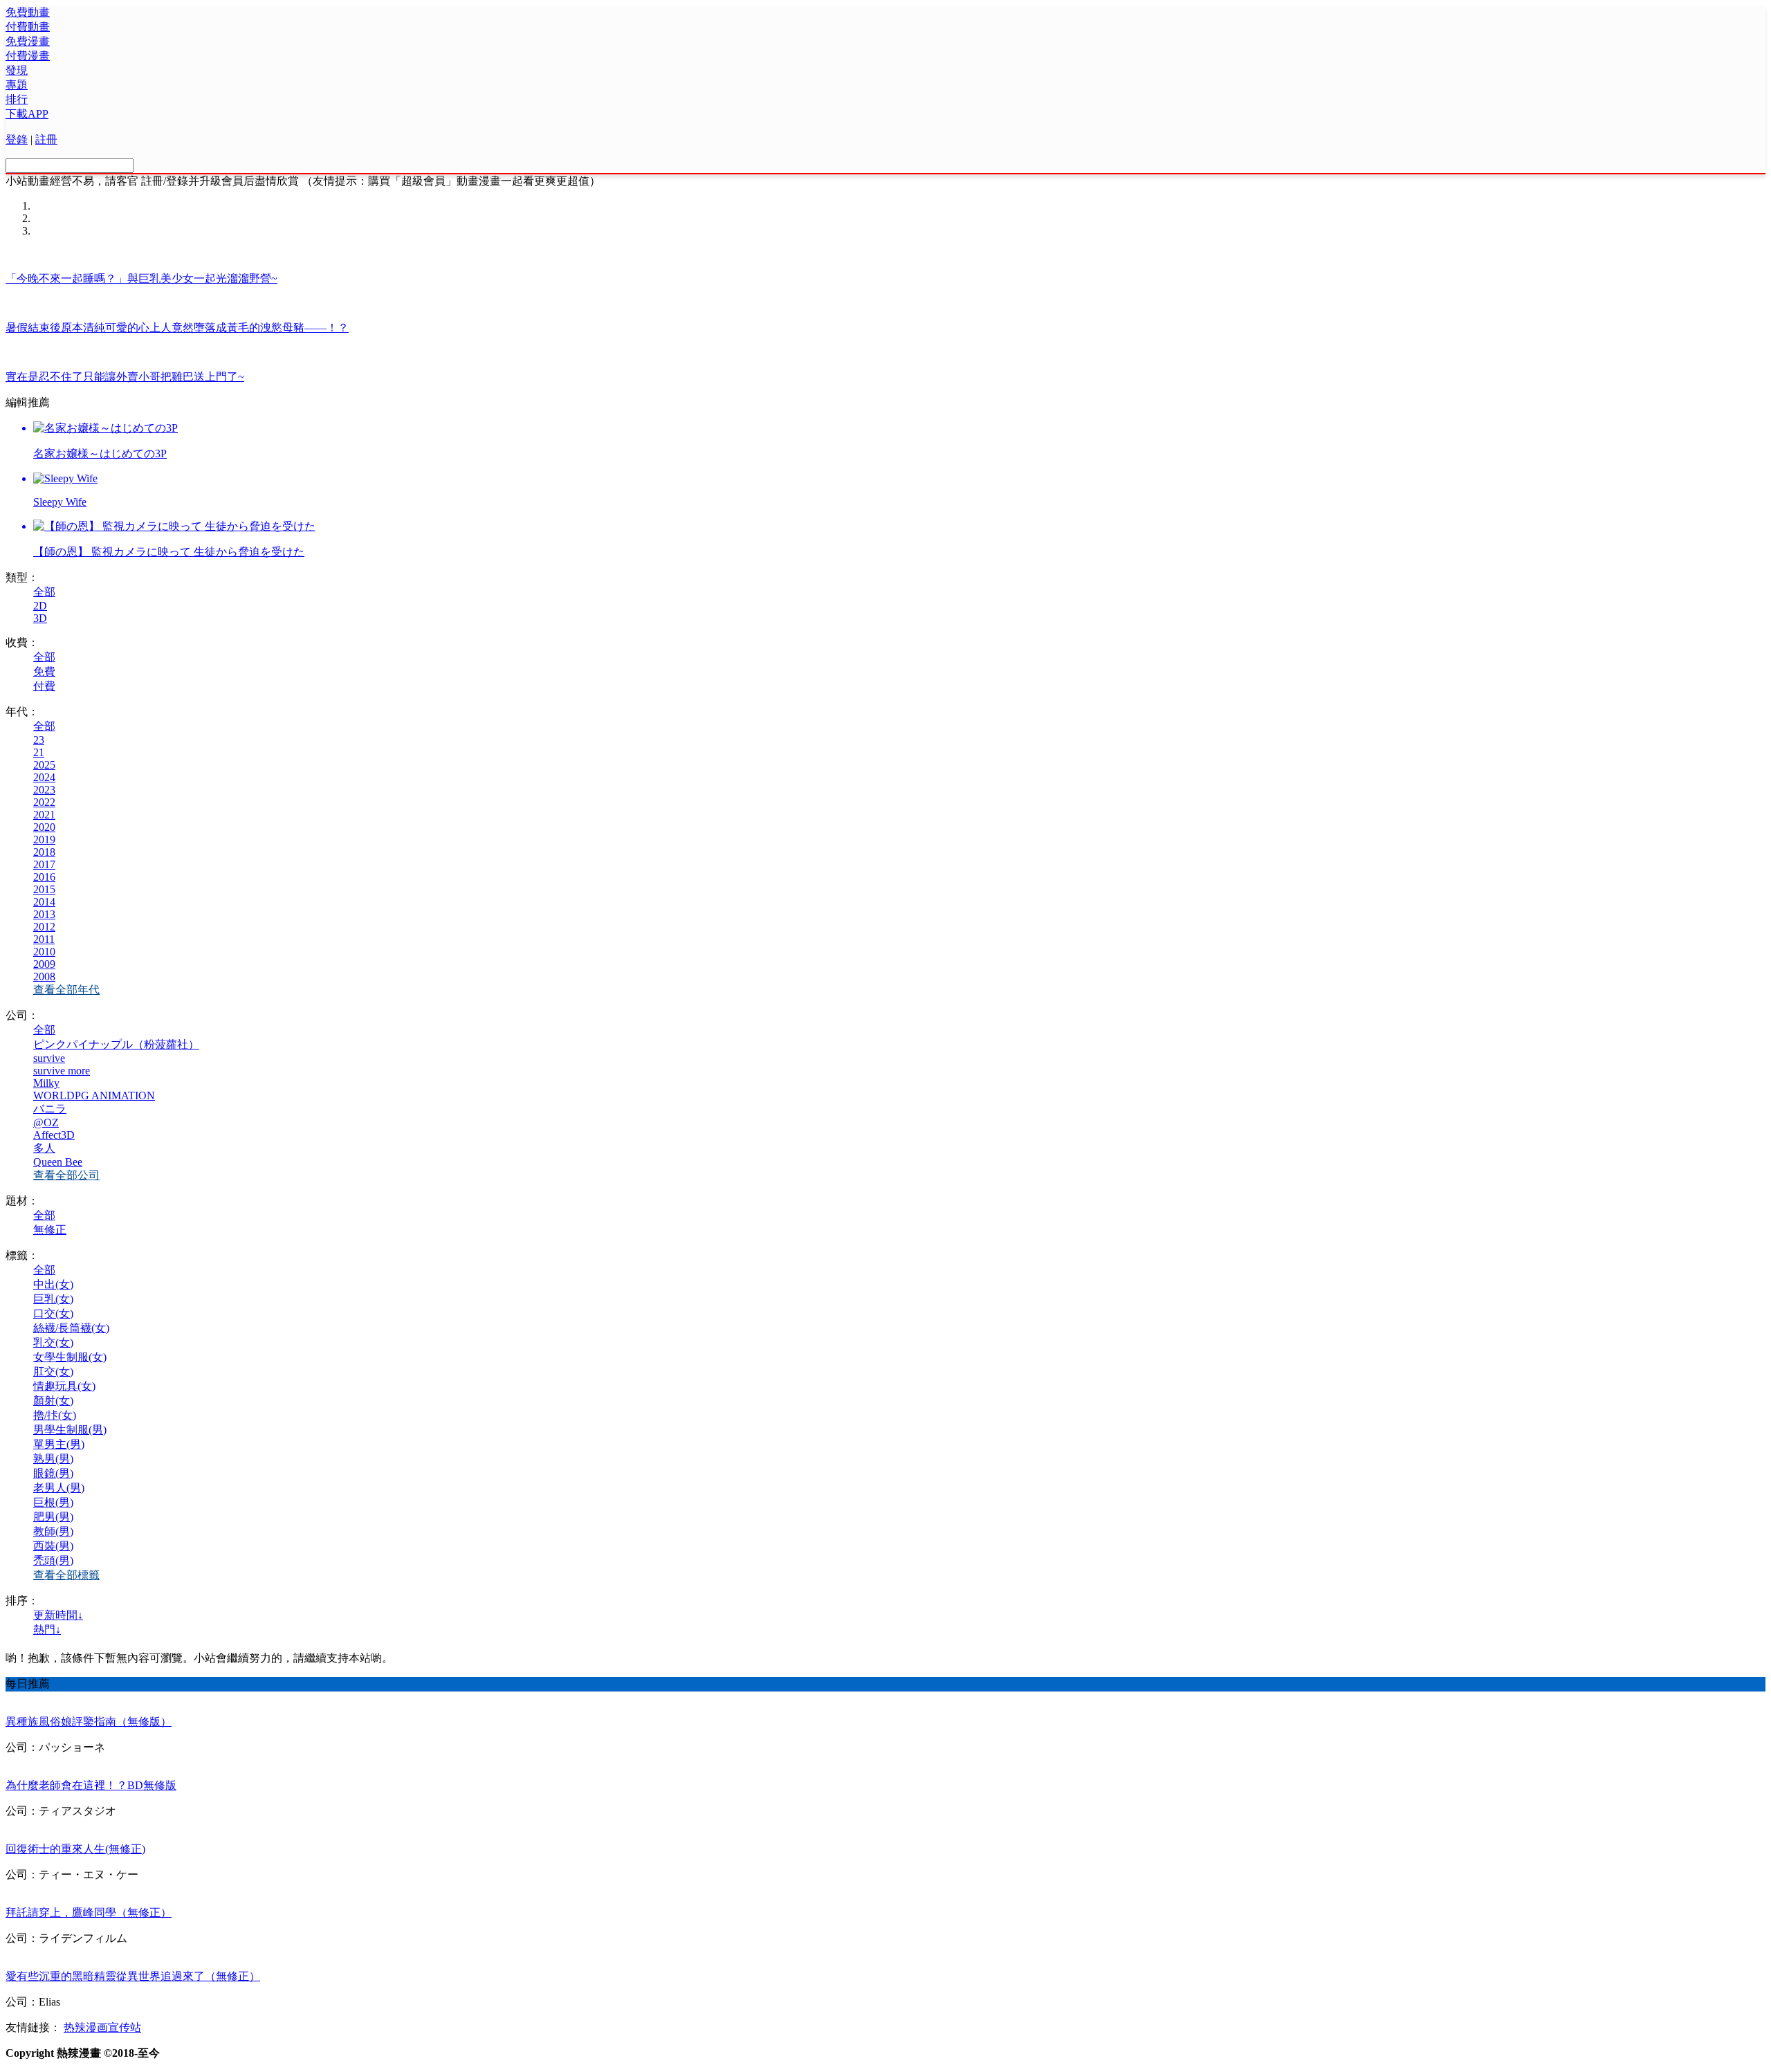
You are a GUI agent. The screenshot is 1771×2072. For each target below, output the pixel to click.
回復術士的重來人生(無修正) (75, 1849)
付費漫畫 (28, 56)
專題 (17, 85)
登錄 (17, 139)
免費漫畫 (28, 41)
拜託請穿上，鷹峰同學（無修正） (89, 1913)
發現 (17, 70)
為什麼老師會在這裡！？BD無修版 (91, 1785)
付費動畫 (28, 27)
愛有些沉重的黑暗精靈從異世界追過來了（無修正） (133, 1976)
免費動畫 (28, 12)
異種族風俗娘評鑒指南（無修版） (89, 1722)
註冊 (46, 139)
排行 (17, 99)
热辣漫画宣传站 (102, 2027)
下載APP (27, 114)
